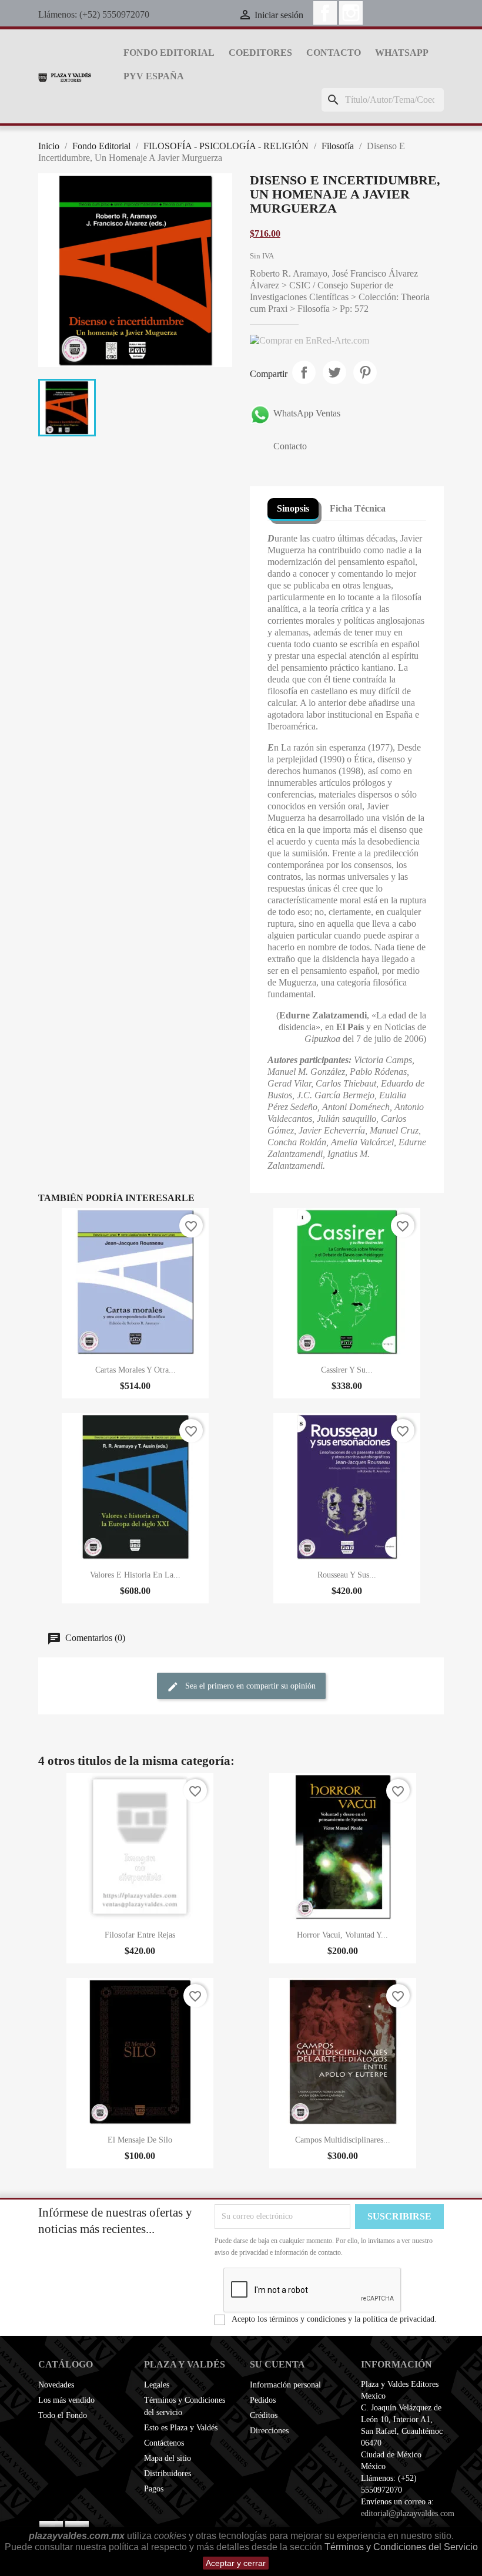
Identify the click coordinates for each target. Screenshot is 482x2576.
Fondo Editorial (169, 53)
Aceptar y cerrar (236, 2563)
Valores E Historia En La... (135, 1575)
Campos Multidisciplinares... (343, 2140)
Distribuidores (168, 2474)
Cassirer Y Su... (347, 1370)
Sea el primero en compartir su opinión (249, 1686)
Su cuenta (277, 2364)
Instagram (351, 13)
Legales (157, 2385)
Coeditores (260, 53)
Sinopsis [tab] (293, 508)
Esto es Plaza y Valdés (181, 2428)
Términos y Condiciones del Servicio (401, 2547)
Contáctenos (164, 2443)
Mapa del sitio (168, 2458)
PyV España (154, 76)
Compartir (304, 372)
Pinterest (365, 372)
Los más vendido (66, 2400)
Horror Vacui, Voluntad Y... (342, 1935)
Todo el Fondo (63, 2415)
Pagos (154, 2489)
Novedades (56, 2385)
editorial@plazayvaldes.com (408, 2513)
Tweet (334, 372)
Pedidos (263, 2400)
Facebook (325, 13)
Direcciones (269, 2431)
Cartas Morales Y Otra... (135, 1370)
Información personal (285, 2385)
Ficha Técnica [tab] (358, 508)
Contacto (334, 53)
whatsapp (402, 53)
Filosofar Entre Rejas (140, 1935)
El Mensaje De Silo (140, 2140)
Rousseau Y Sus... (347, 1575)
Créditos (264, 2415)
